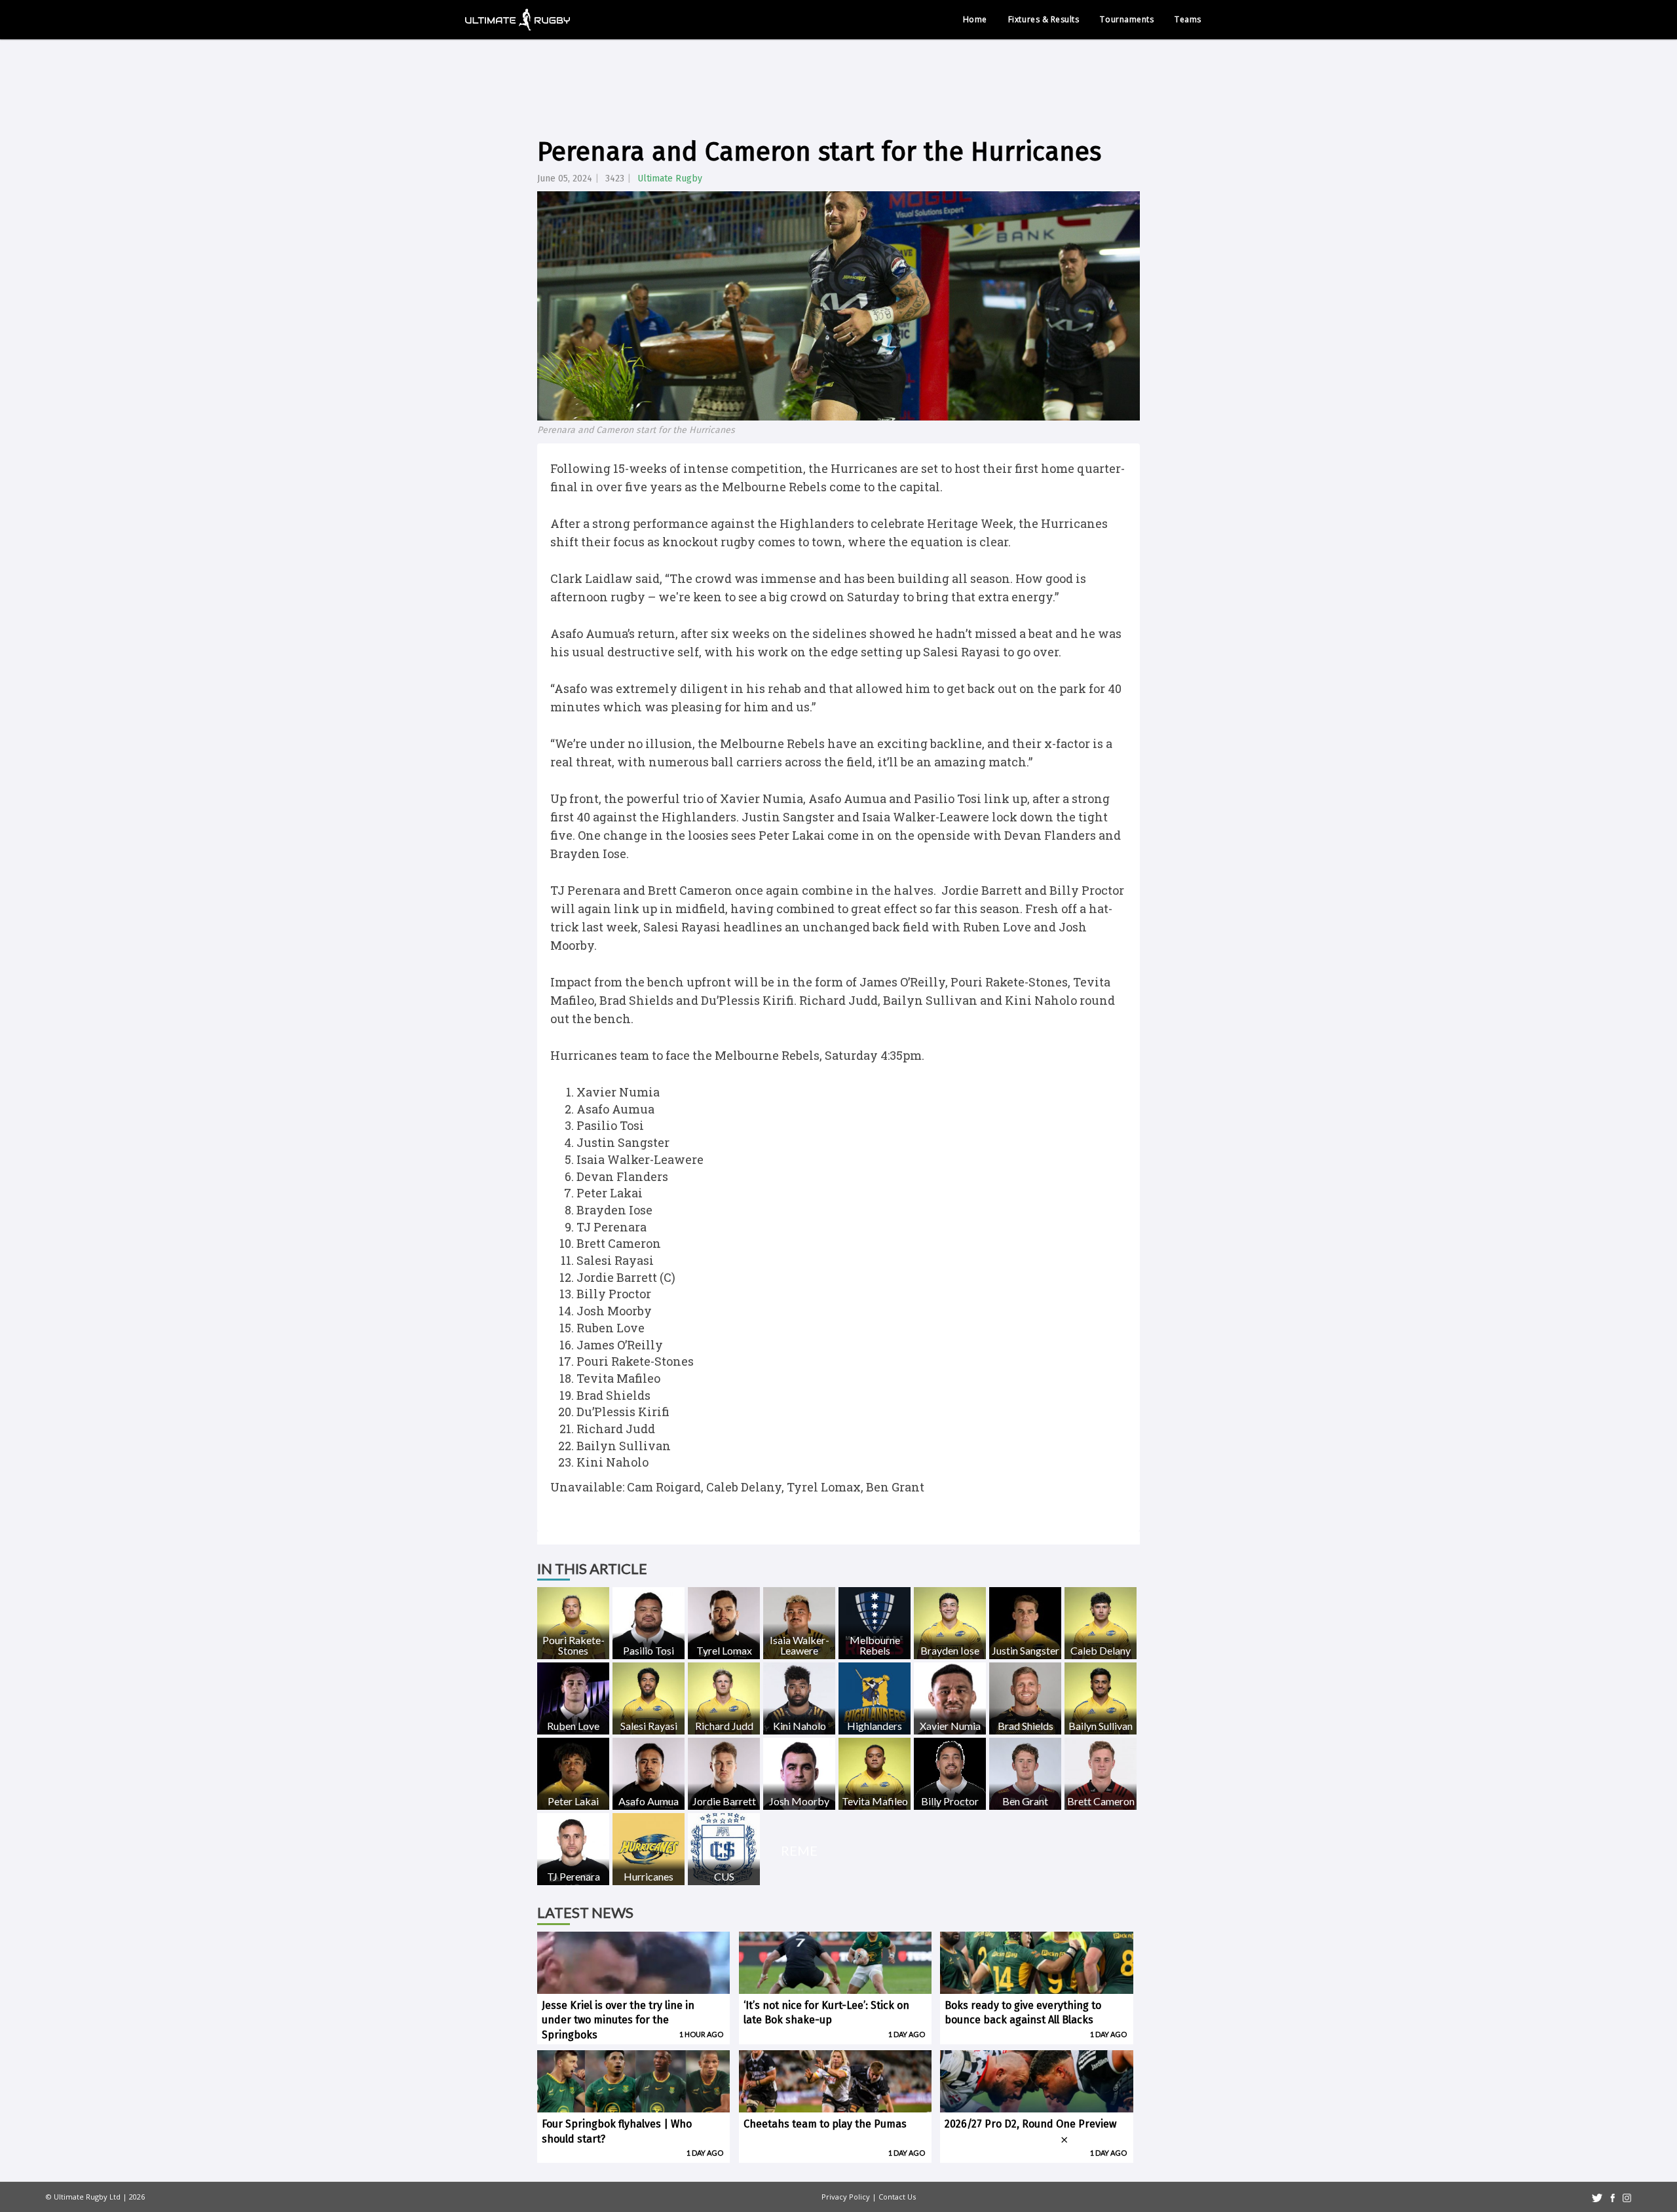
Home (975, 19)
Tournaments (1127, 19)
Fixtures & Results (1044, 19)
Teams (1188, 19)
